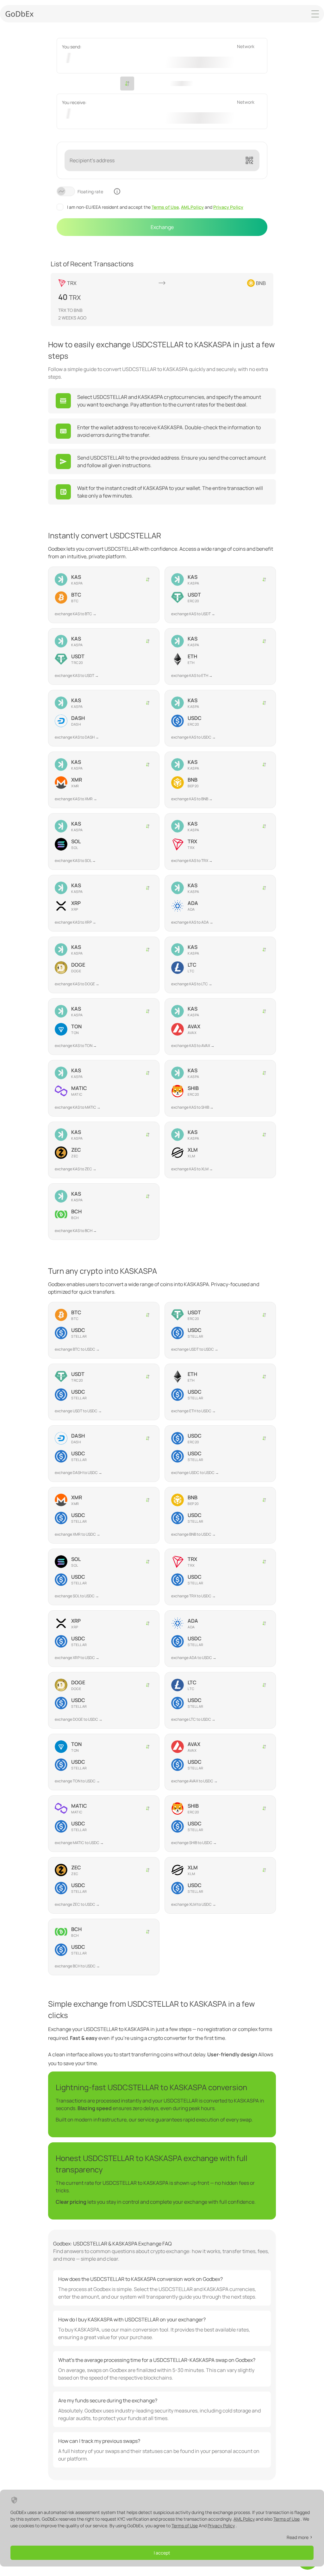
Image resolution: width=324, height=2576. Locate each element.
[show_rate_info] (117, 191)
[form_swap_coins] (127, 84)
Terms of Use (165, 207)
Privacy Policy (228, 207)
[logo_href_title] (20, 14)
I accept (162, 2553)
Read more (298, 2537)
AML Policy (192, 207)
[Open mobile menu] (315, 14)
